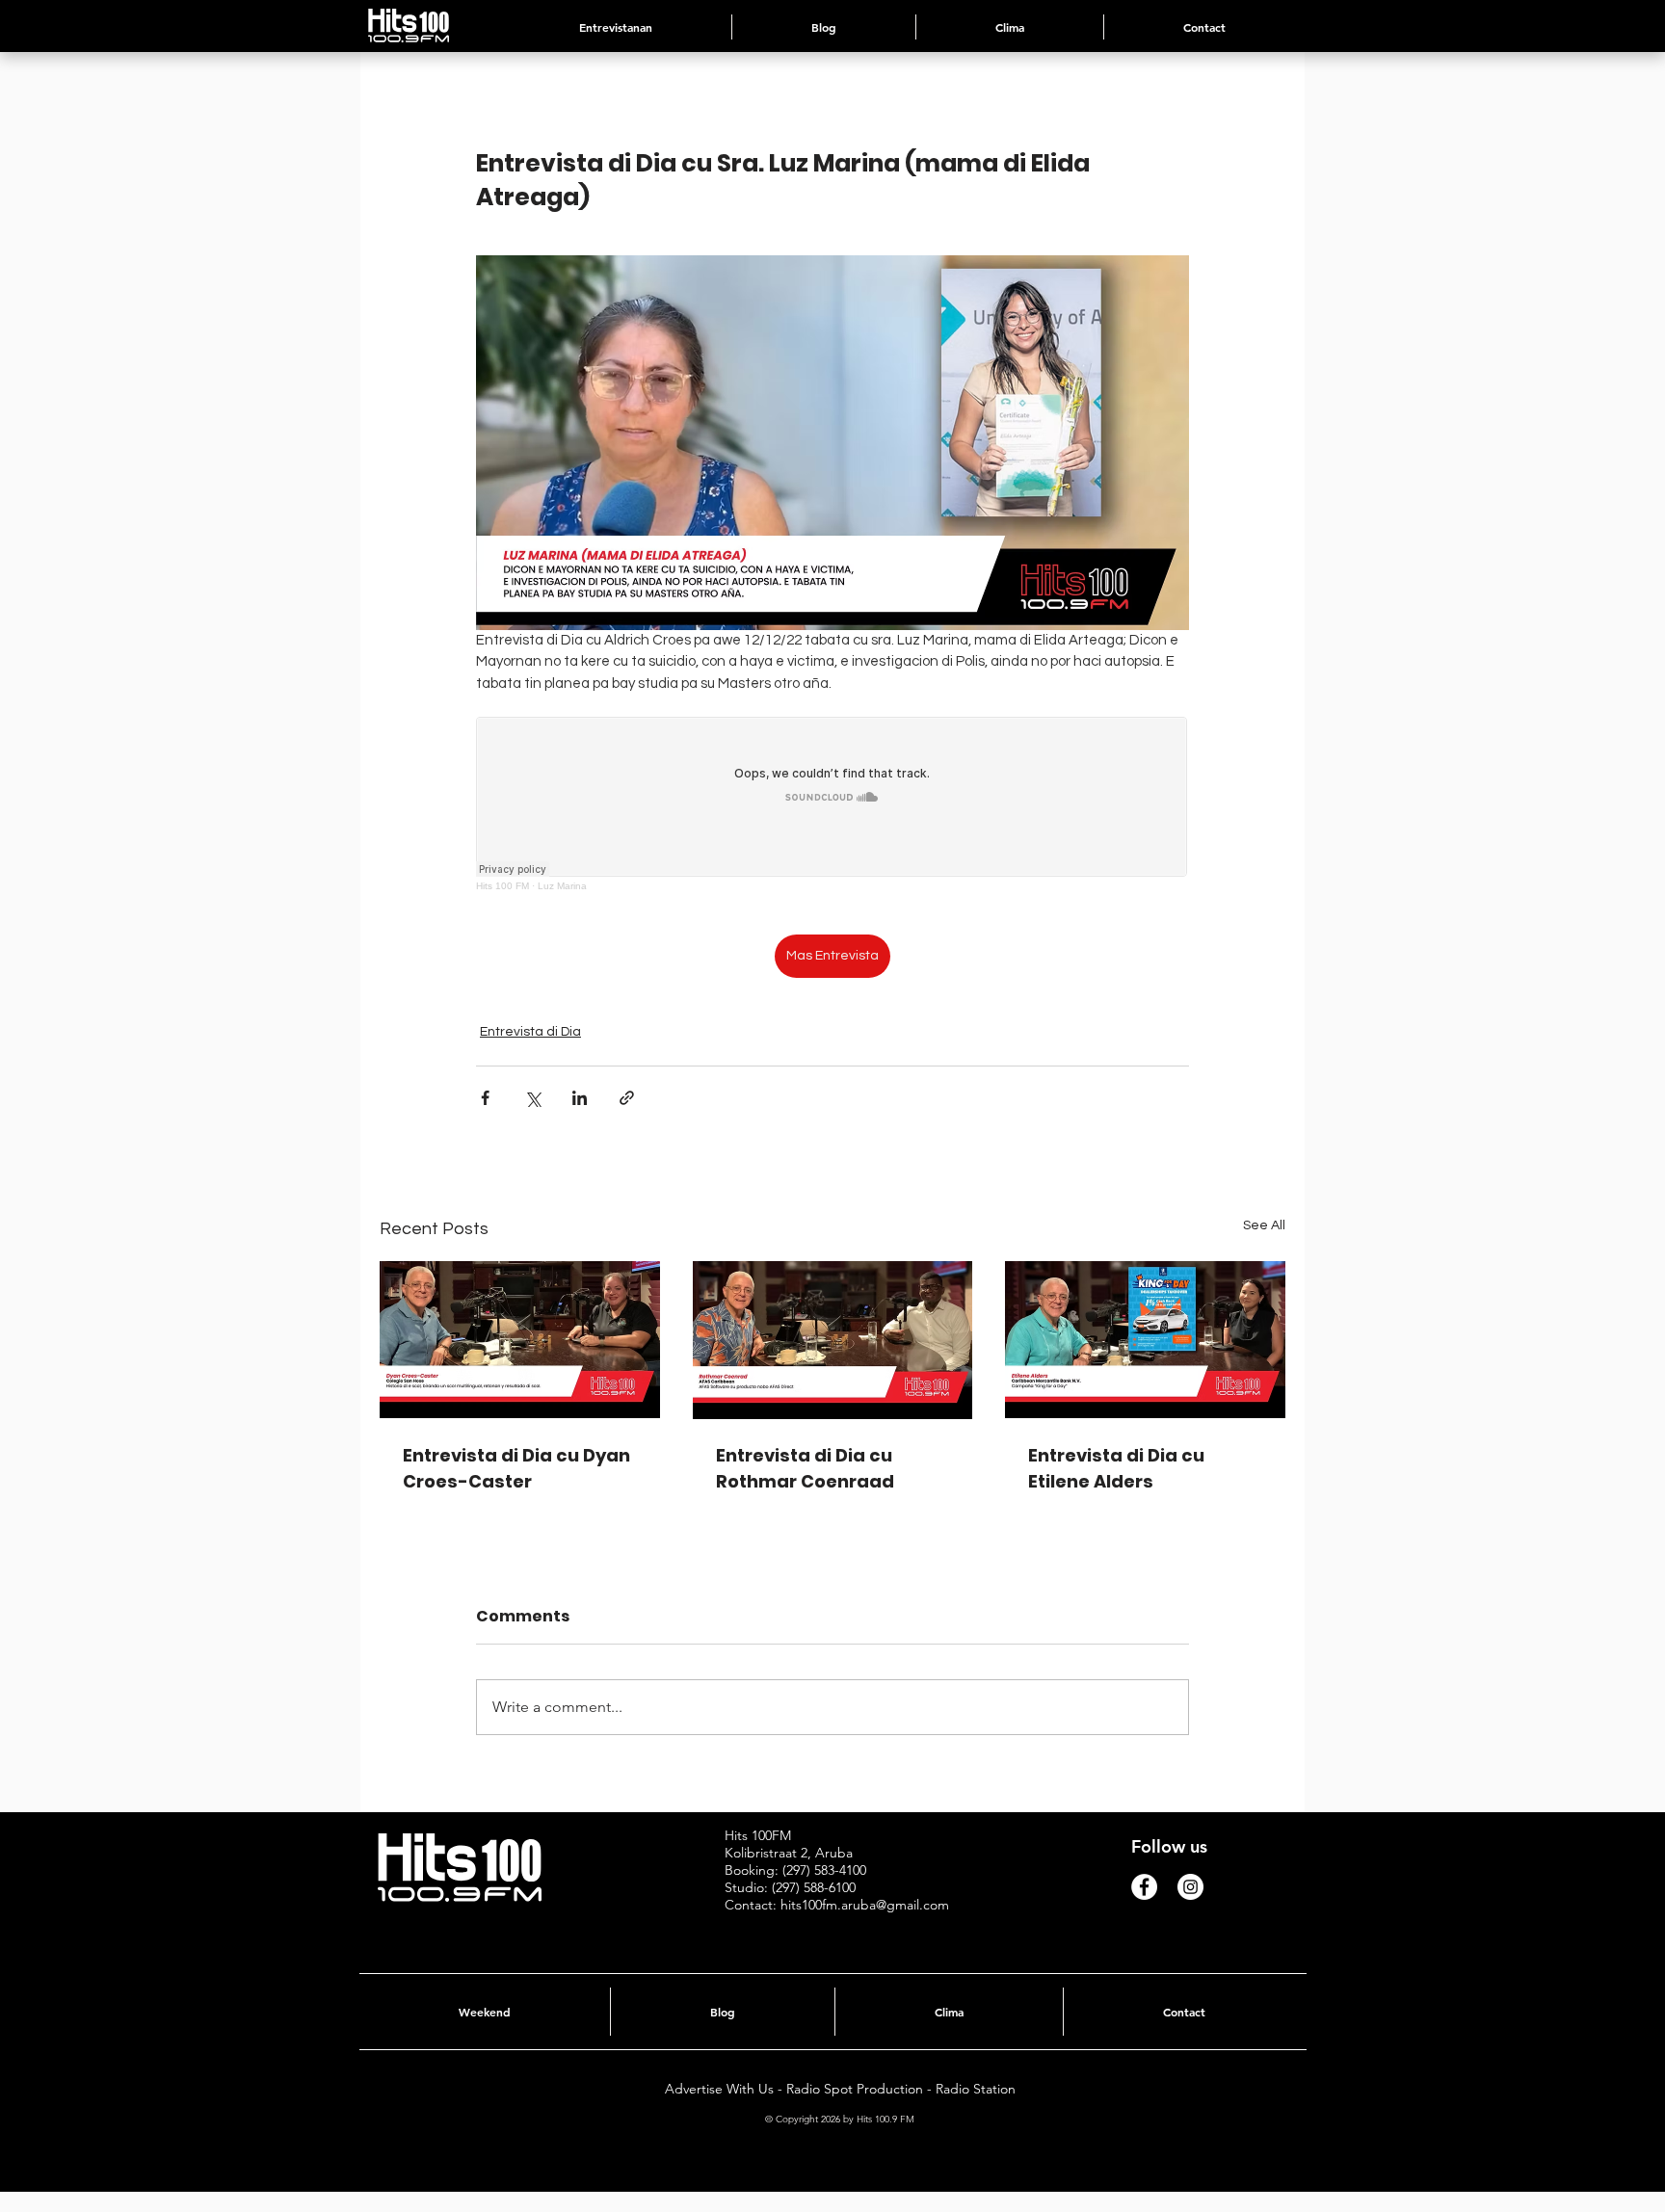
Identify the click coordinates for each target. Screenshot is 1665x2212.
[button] (1010, 27)
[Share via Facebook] (485, 1098)
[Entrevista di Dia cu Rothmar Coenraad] (833, 1340)
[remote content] (832, 804)
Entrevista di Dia (530, 1032)
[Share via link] (627, 1098)
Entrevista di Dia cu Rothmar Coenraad (805, 1468)
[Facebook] (1144, 1887)
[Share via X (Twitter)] (532, 1098)
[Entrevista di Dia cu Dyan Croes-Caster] (520, 1340)
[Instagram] (1190, 1887)
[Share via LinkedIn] (580, 1098)
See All (1264, 1225)
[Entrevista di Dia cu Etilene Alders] (1145, 1340)
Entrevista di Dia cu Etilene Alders (1116, 1468)
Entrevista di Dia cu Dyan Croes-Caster (516, 1468)
